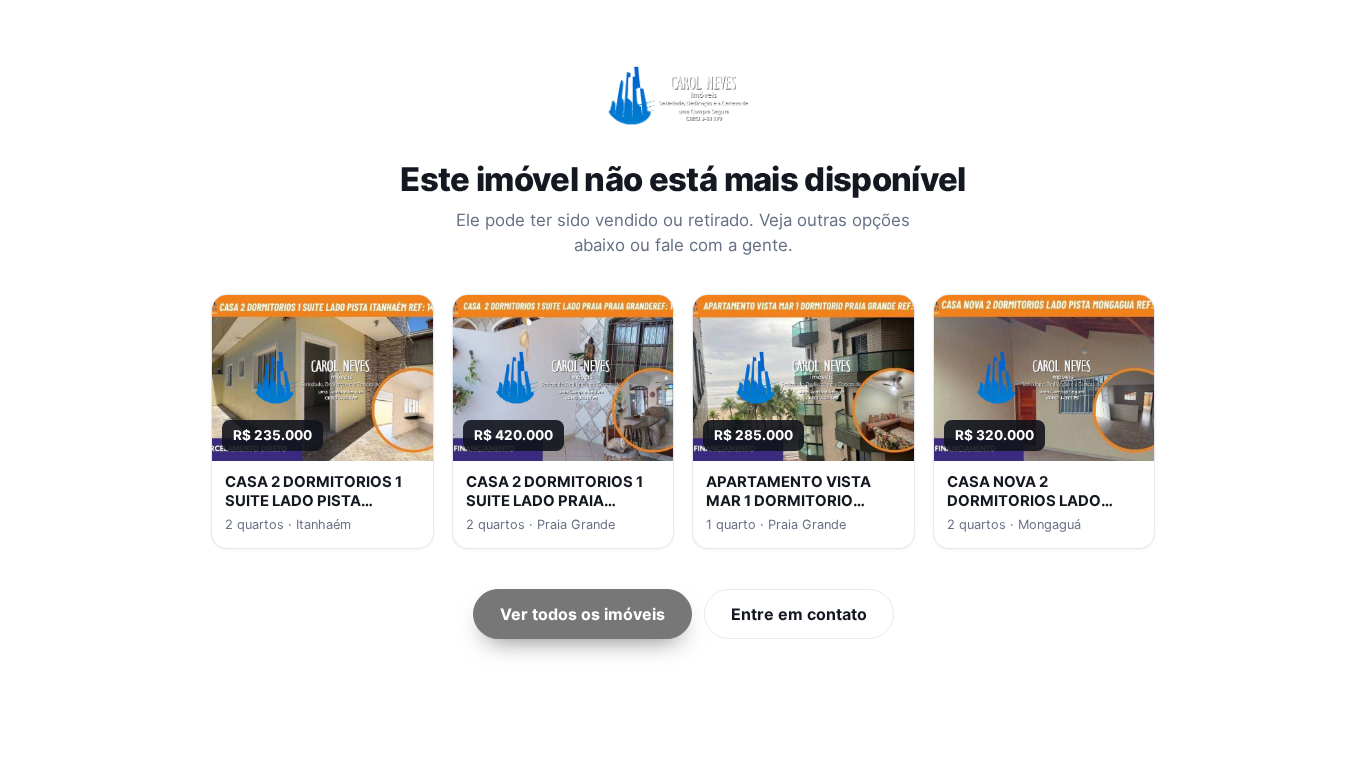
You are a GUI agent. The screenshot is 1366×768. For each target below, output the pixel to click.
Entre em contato (799, 614)
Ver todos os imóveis (582, 614)
